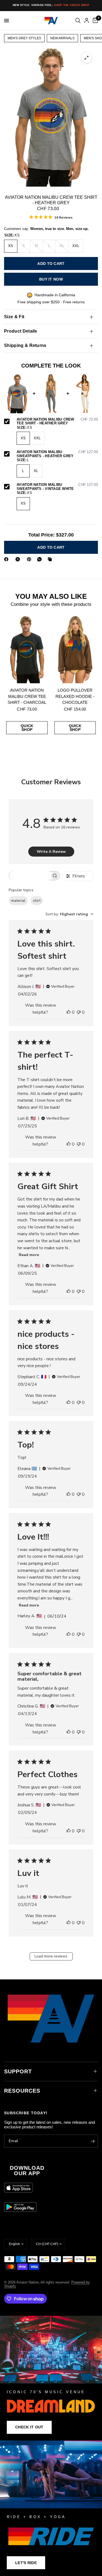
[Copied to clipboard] (51, 559)
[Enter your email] (92, 2141)
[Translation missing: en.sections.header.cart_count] (94, 21)
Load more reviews (51, 1956)
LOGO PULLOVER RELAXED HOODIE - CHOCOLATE (75, 696)
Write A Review (51, 852)
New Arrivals (62, 38)
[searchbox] (29, 876)
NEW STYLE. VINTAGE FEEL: (51, 5)
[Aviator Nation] (51, 2378)
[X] (19, 559)
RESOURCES (22, 2091)
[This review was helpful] (69, 1013)
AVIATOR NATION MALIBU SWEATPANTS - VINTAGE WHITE (57, 487)
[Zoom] (86, 58)
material (18, 901)
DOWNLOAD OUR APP (27, 2171)
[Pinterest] (30, 559)
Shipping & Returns (25, 345)
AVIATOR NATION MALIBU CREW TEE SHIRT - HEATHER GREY (57, 422)
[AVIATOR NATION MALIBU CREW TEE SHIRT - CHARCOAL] (27, 649)
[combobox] (69, 914)
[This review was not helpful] (79, 1013)
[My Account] (87, 21)
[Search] (78, 21)
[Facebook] (7, 559)
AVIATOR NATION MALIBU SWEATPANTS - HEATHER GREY (57, 454)
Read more (29, 1255)
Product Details (21, 331)
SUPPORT (18, 2071)
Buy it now (51, 279)
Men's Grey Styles (24, 38)
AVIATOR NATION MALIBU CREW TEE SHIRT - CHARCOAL (27, 696)
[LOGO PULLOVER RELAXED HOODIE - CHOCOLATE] (75, 649)
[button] (29, 2427)
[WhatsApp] (41, 559)
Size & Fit (14, 317)
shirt (37, 901)
